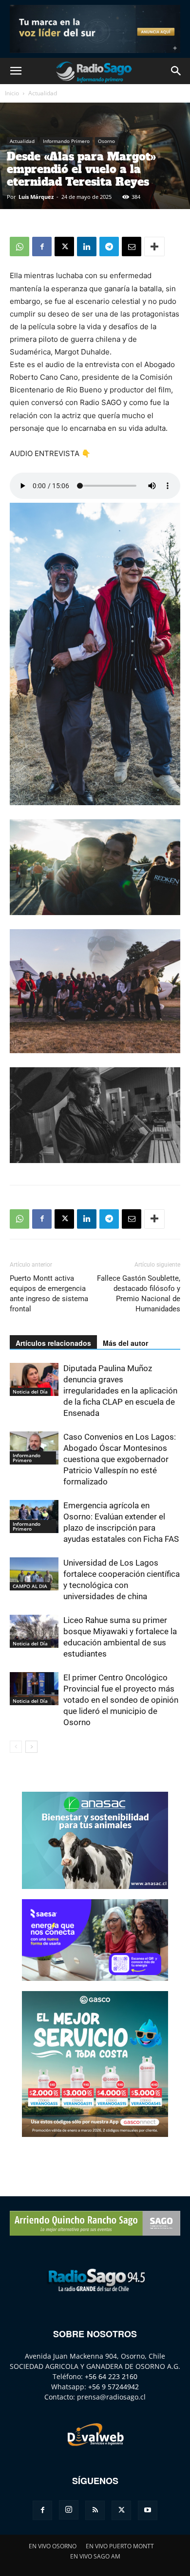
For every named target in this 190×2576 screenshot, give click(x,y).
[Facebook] (42, 247)
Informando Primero (66, 141)
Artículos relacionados (53, 1343)
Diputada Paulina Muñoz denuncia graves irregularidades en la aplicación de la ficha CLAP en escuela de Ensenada (120, 1391)
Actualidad (43, 93)
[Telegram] (109, 247)
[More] (154, 247)
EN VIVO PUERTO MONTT (120, 2546)
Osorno (106, 141)
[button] (16, 71)
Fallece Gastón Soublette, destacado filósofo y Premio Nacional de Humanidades (139, 1294)
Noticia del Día (30, 1392)
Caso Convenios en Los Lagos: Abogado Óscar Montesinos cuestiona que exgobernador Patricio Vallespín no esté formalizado (120, 1459)
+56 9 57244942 (114, 2387)
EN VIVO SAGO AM (95, 2556)
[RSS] (95, 2510)
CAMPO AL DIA (30, 1586)
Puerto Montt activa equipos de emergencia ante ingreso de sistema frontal (49, 1294)
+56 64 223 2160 (111, 2376)
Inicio (12, 93)
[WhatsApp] (19, 247)
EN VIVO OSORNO (53, 2546)
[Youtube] (148, 2510)
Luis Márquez (36, 197)
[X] (64, 247)
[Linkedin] (87, 247)
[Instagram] (69, 2510)
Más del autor (125, 1343)
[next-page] (31, 1747)
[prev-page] (16, 1747)
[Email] (132, 247)
